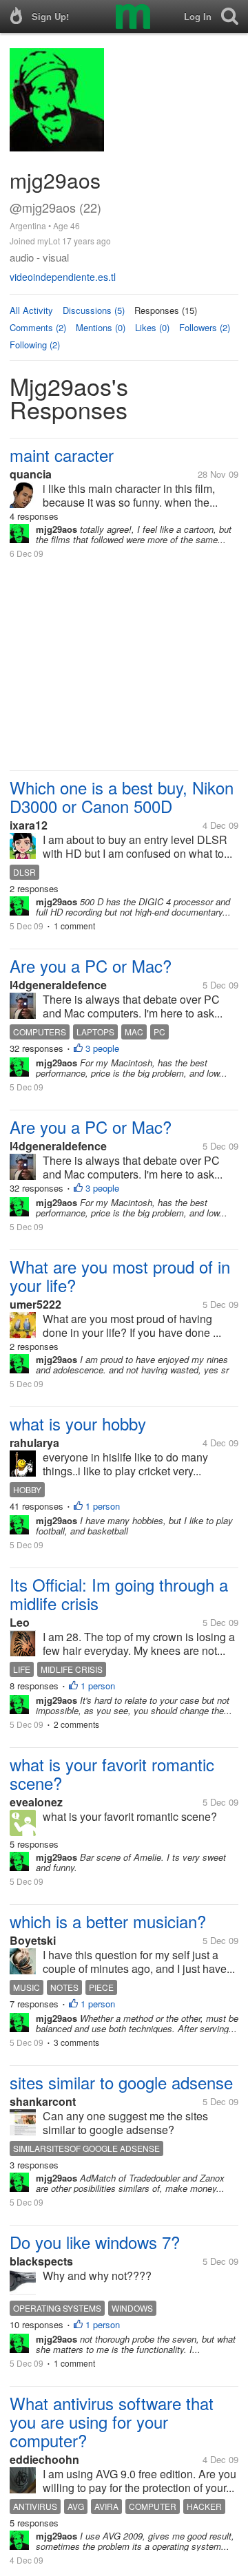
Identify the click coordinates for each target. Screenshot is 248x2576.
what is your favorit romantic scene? (112, 1773)
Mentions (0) (101, 327)
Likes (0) (152, 327)
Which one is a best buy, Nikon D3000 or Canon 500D (122, 796)
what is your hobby (78, 1423)
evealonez (36, 1802)
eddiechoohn (44, 2459)
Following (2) (35, 345)
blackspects (41, 2261)
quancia (31, 474)
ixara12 (29, 825)
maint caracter (62, 455)
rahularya (34, 1443)
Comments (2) (38, 327)
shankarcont (43, 2101)
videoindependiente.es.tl (63, 277)
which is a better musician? (108, 1921)
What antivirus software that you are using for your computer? (112, 2421)
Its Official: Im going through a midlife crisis (119, 1594)
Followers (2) (205, 327)
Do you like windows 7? (95, 2242)
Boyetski (33, 1940)
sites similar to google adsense (121, 2082)
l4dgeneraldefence (58, 985)
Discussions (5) (94, 310)
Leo (20, 1622)
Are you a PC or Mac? (91, 965)
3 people (102, 1048)
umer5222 (35, 1304)
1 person (103, 1506)
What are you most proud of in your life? (120, 1276)
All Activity (31, 310)
